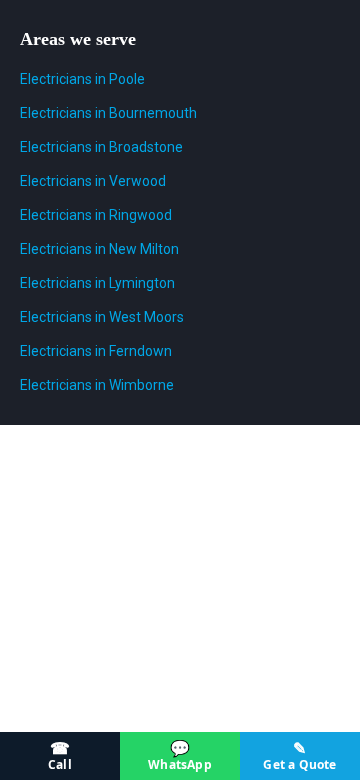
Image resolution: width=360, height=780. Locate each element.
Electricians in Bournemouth (108, 113)
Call (60, 755)
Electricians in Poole (82, 79)
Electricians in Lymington (97, 283)
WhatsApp (180, 755)
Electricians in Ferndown (96, 351)
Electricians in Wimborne (97, 385)
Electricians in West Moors (102, 317)
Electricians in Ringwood (96, 215)
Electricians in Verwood (93, 181)
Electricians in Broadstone (101, 147)
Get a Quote (299, 755)
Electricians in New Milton (99, 249)
